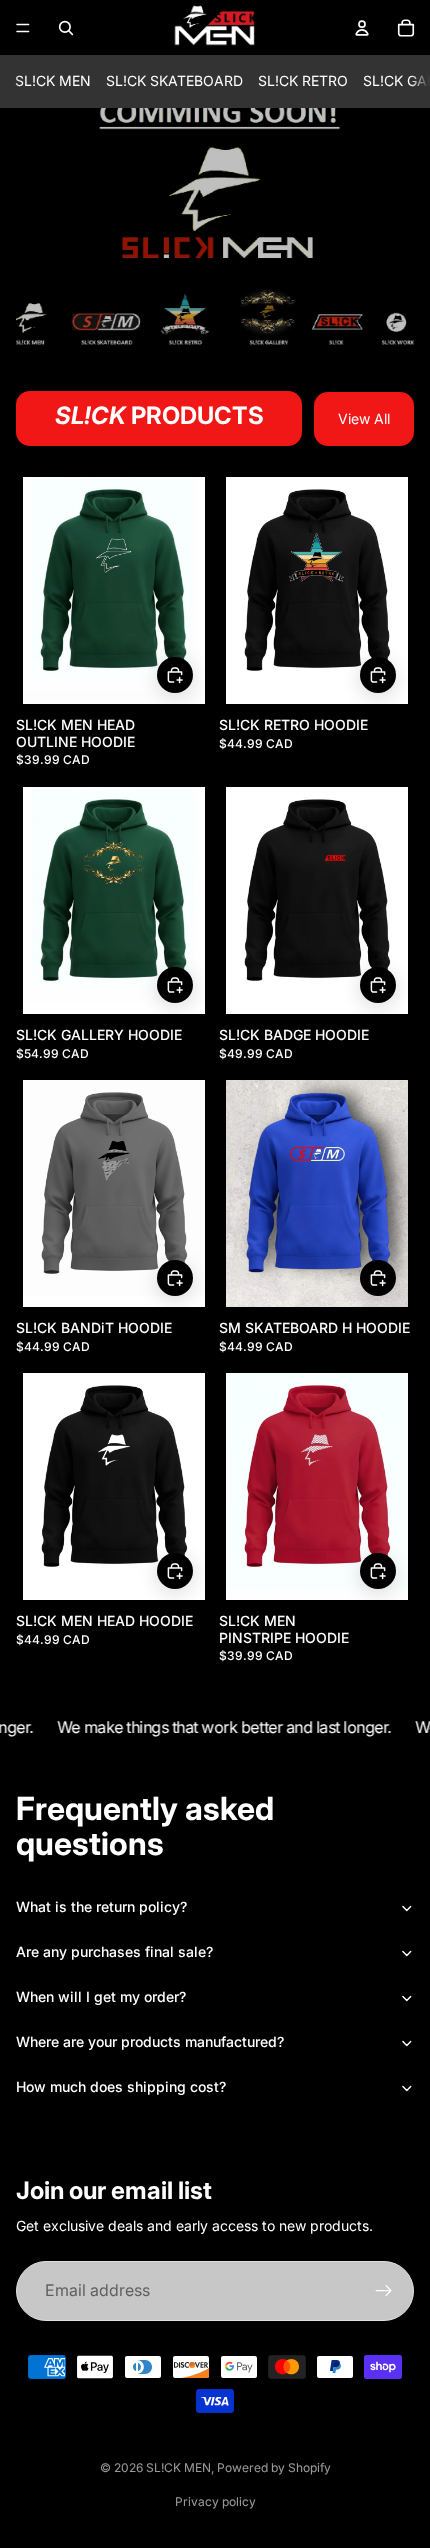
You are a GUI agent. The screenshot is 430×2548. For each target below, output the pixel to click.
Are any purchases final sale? (114, 1951)
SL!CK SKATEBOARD (174, 80)
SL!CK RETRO (303, 80)
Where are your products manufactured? (150, 2041)
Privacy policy (215, 2501)
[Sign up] (384, 2291)
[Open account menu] (362, 28)
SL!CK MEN (53, 80)
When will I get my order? (101, 1996)
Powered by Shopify (274, 2467)
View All (364, 418)
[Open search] (66, 28)
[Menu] (23, 28)
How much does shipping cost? (121, 2086)
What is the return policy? (101, 1906)
